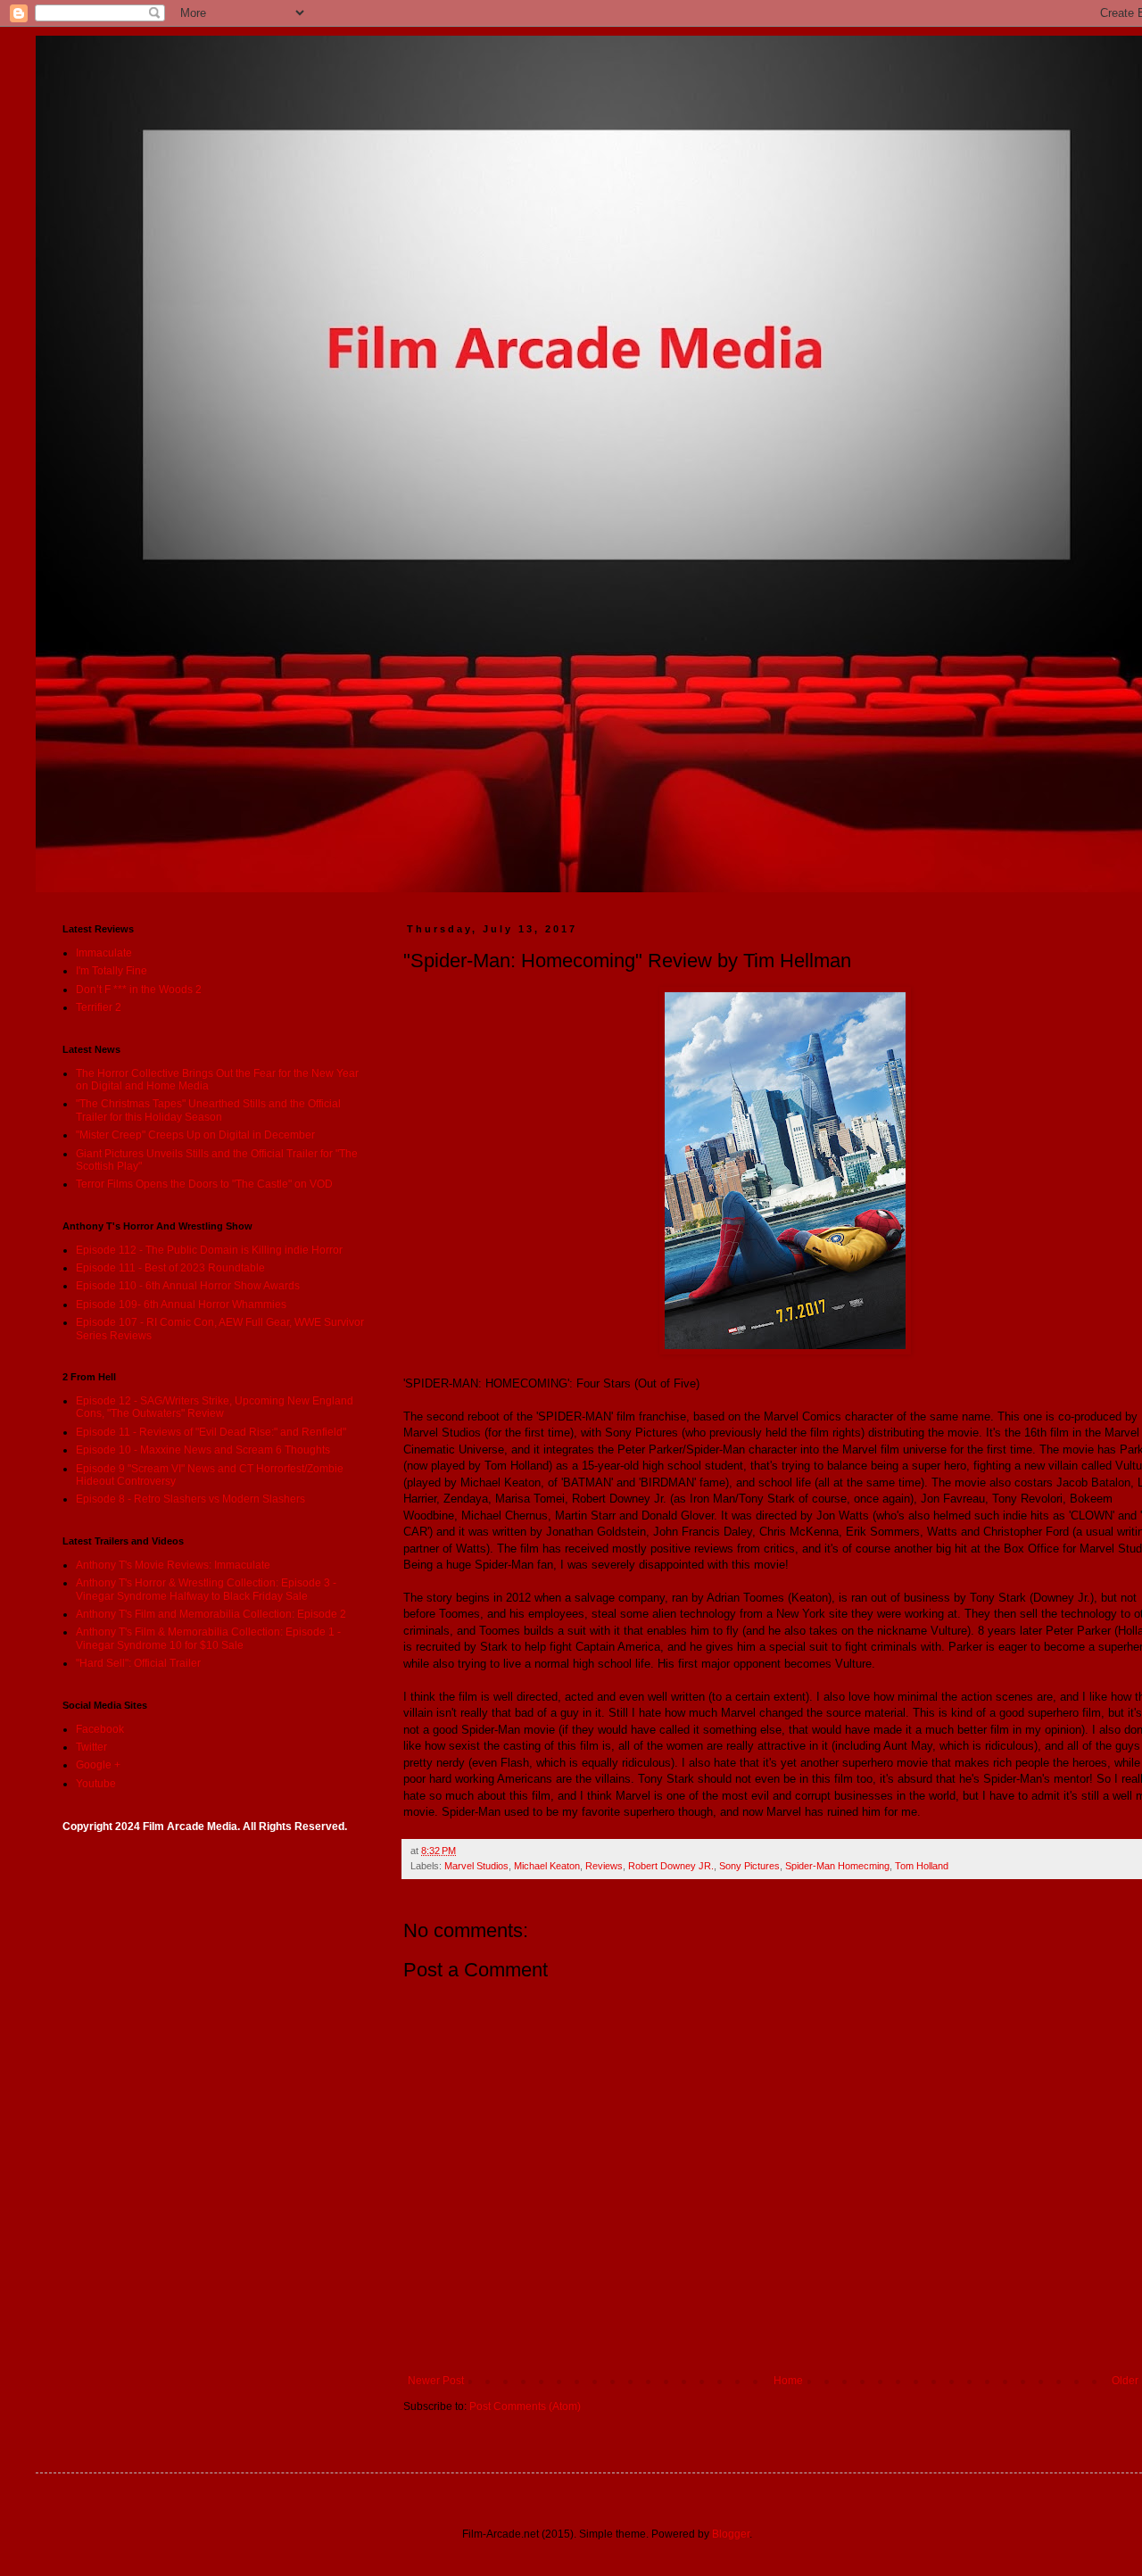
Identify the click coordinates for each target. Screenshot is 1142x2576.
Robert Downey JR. (671, 1866)
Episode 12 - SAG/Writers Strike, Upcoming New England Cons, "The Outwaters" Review (215, 1407)
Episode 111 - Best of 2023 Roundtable (170, 1268)
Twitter (91, 1747)
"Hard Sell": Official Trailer (138, 1663)
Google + (98, 1765)
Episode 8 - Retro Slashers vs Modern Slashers (190, 1499)
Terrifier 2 (99, 1007)
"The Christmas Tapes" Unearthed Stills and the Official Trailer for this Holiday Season (208, 1110)
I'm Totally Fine (112, 971)
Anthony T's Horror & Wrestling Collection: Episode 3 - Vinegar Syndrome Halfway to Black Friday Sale (206, 1589)
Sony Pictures (749, 1866)
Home (788, 2381)
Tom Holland (922, 1866)
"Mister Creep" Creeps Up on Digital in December (195, 1135)
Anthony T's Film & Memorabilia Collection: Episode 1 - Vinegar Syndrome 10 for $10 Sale (208, 1638)
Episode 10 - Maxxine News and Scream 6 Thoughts (203, 1450)
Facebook (100, 1729)
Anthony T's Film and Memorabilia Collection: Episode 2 (211, 1614)
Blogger (731, 2534)
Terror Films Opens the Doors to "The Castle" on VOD (204, 1184)
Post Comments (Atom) (525, 2406)
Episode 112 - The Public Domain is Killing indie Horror (209, 1250)
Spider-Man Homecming (837, 1866)
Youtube (96, 1784)
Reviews (604, 1866)
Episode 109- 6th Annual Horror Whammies (181, 1305)
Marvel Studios (476, 1866)
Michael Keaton (547, 1866)
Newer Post (436, 2381)
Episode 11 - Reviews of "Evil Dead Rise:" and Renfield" (211, 1432)
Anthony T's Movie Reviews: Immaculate (173, 1565)
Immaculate (104, 953)
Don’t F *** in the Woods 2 (139, 990)
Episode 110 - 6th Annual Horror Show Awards (188, 1286)
